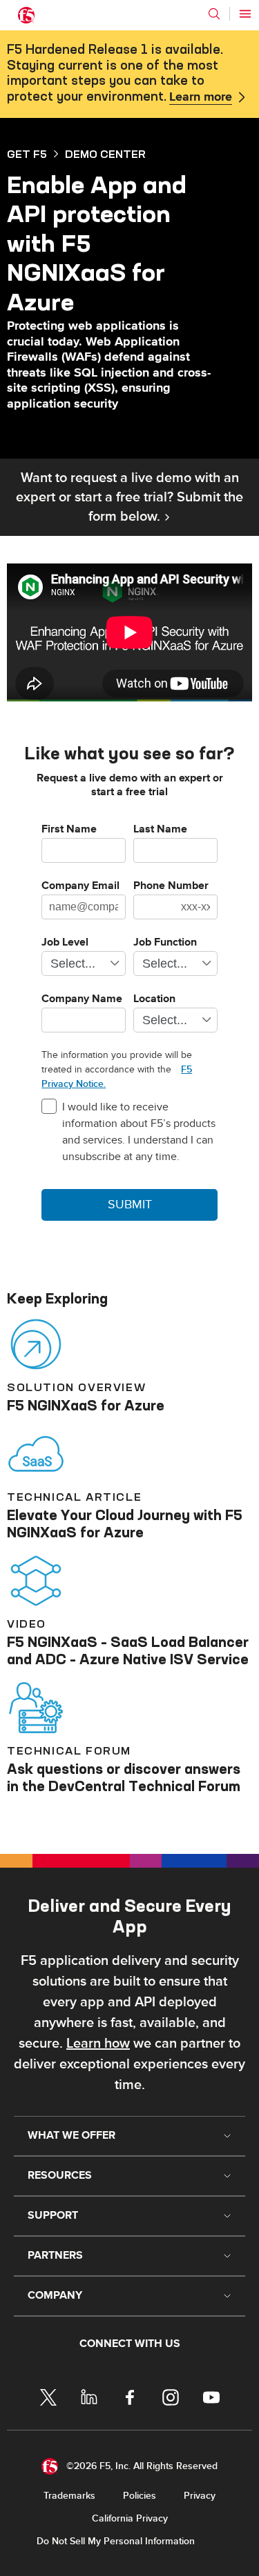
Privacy (200, 2496)
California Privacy (130, 2518)
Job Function (165, 943)
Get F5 (27, 154)
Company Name (82, 999)
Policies (140, 2496)
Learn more (201, 97)
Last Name (160, 830)
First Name (69, 830)
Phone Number (171, 886)
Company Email (80, 886)
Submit (130, 1205)
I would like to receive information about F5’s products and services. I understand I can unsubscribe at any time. (139, 1132)
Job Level (65, 943)
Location (154, 999)
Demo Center (105, 154)
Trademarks (69, 2496)
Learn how (98, 2044)
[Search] (214, 14)
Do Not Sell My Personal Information (116, 2541)
